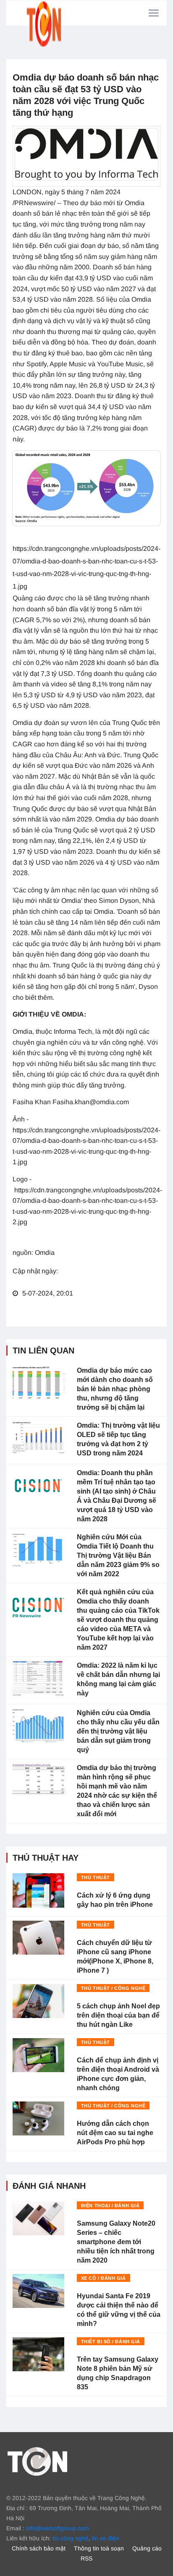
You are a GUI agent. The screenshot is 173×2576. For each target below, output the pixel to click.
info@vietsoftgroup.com (58, 2528)
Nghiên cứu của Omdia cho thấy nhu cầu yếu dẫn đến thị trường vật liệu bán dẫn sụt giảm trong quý (118, 1731)
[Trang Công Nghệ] (37, 2461)
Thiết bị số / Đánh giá (111, 2341)
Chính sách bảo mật (39, 2548)
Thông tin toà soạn (99, 2548)
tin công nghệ (71, 2538)
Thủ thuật (96, 1877)
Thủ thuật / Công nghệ (113, 1988)
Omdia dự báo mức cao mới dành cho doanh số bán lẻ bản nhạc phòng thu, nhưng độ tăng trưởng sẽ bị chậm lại (115, 1389)
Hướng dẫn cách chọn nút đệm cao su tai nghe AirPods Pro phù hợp (115, 2133)
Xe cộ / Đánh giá (104, 2278)
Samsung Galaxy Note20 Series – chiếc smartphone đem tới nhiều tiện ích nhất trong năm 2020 (116, 2242)
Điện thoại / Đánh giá (110, 2206)
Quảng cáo (147, 2548)
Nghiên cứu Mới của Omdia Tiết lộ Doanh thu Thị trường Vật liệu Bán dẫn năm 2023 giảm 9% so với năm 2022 (118, 1555)
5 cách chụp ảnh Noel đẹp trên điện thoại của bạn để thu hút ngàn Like (118, 2015)
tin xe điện (106, 2538)
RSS (86, 2558)
